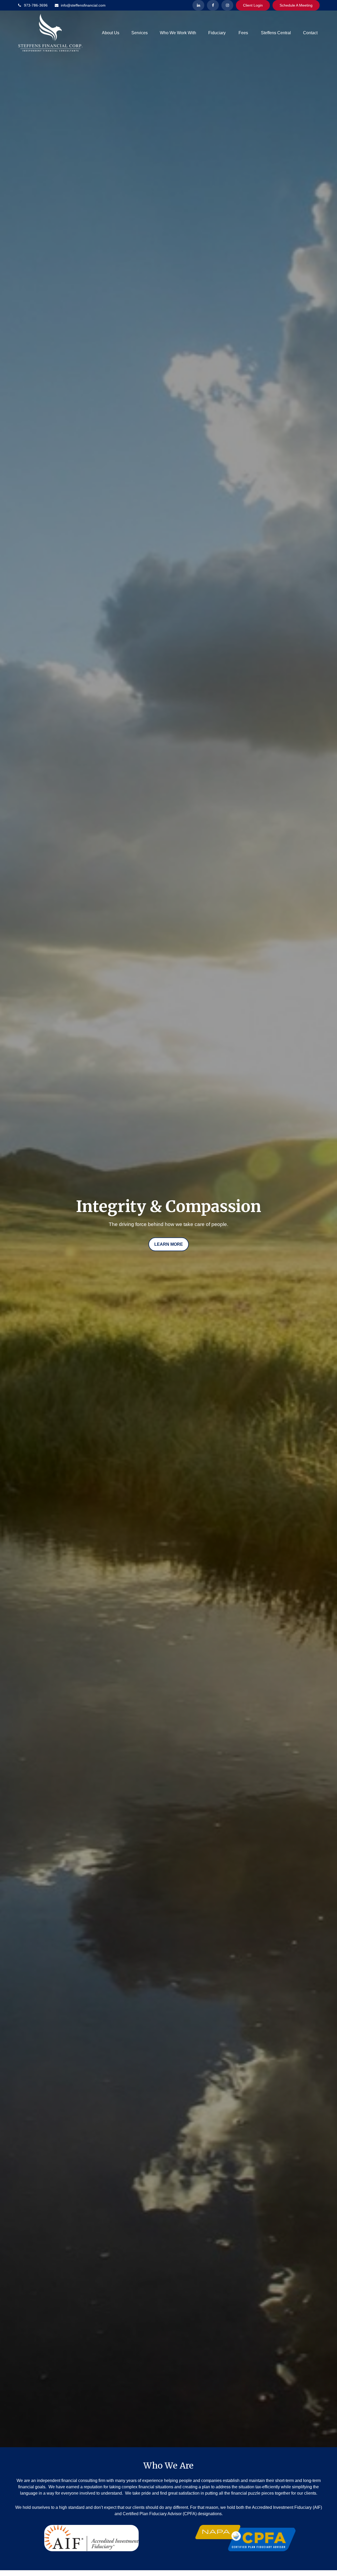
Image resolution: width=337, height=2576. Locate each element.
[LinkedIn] (198, 5)
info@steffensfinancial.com (83, 5)
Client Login (253, 5)
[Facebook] (213, 5)
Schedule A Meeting (296, 5)
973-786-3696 (36, 5)
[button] (111, 33)
